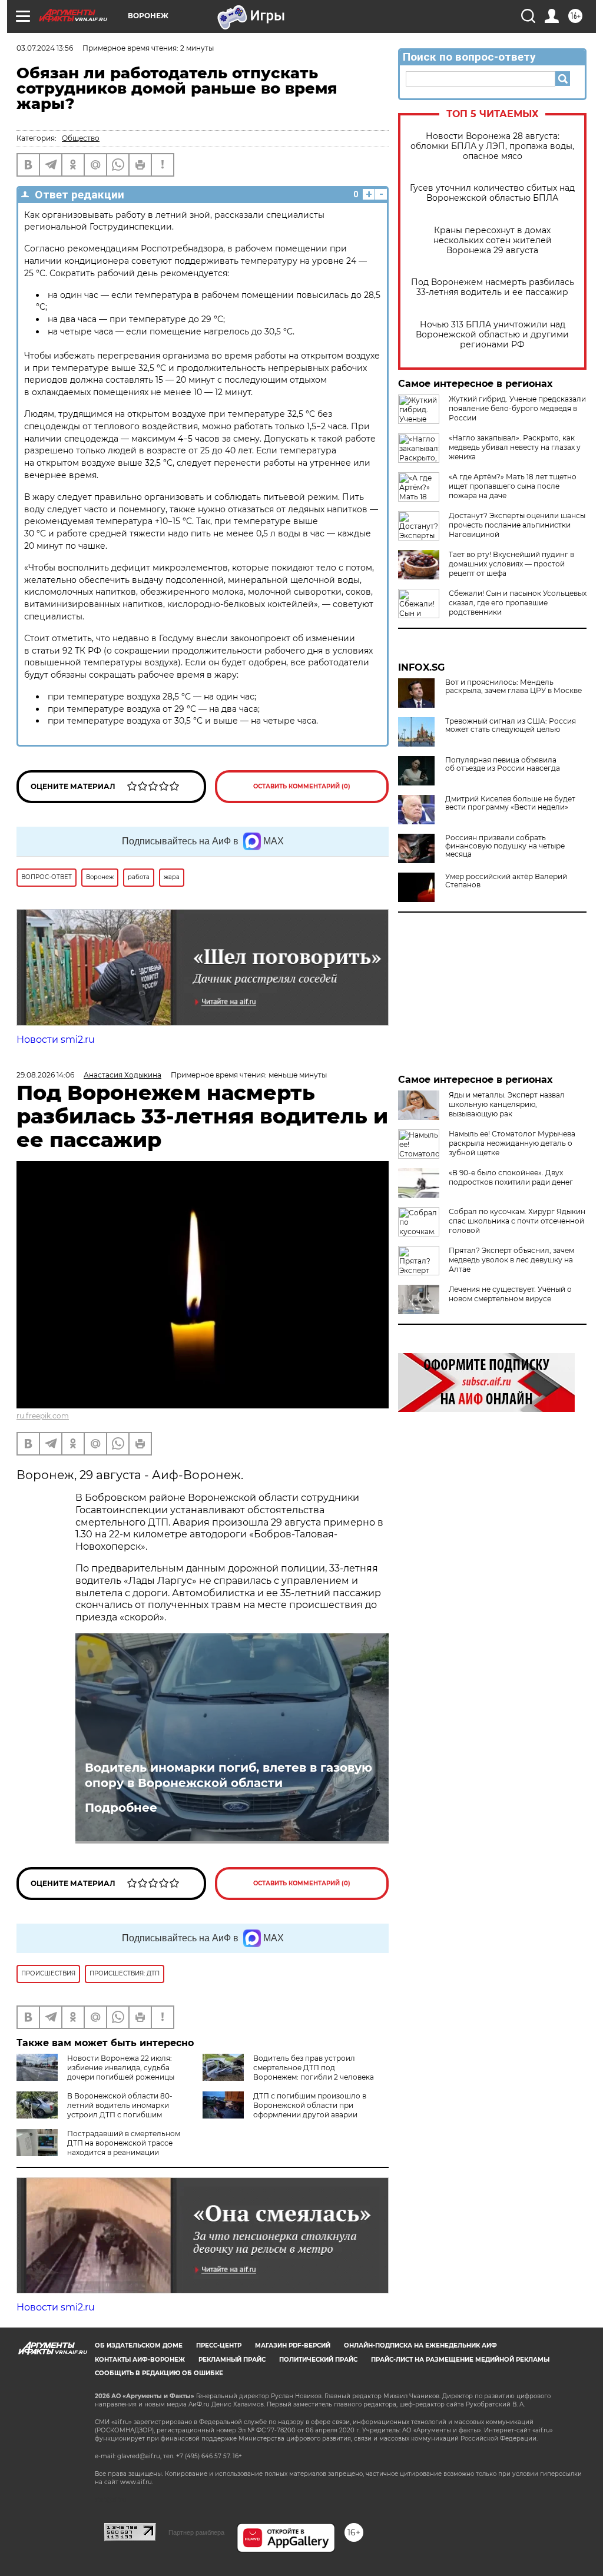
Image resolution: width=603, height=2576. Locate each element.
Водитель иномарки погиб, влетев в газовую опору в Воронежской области (228, 1775)
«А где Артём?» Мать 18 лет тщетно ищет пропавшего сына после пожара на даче (513, 486)
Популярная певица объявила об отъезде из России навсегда (503, 764)
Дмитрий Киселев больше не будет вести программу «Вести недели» (510, 803)
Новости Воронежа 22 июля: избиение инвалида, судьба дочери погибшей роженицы (121, 2068)
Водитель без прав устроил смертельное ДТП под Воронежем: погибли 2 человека (314, 2068)
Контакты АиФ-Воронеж (140, 2360)
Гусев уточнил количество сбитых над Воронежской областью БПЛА (492, 193)
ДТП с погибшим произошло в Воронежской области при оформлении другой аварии (310, 2105)
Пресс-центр (219, 2345)
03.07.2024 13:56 (45, 48)
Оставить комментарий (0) (302, 786)
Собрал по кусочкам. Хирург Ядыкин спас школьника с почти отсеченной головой (517, 1221)
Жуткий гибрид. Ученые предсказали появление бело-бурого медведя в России (517, 408)
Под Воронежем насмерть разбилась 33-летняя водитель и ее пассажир (493, 287)
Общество (81, 138)
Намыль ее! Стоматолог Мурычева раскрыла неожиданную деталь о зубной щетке (512, 1143)
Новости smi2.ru (56, 1040)
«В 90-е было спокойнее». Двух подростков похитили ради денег (511, 1177)
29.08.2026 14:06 (45, 1075)
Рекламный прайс (232, 2360)
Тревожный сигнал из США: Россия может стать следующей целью (511, 725)
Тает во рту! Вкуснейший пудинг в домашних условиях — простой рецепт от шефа (511, 564)
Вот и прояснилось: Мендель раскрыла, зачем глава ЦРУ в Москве (513, 687)
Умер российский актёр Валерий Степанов (506, 881)
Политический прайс (318, 2360)
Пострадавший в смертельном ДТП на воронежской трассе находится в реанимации (124, 2143)
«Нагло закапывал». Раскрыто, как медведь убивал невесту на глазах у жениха (515, 447)
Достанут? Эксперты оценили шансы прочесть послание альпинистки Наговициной (517, 525)
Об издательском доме (139, 2345)
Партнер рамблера (196, 2532)
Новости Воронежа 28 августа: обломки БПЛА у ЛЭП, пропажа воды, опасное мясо (492, 146)
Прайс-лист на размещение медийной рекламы (460, 2360)
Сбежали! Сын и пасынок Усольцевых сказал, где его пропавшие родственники (518, 603)
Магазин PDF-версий (293, 2345)
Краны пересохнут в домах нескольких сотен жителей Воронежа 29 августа (493, 241)
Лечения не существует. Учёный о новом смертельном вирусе (510, 1294)
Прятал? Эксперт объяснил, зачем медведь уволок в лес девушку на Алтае (511, 1260)
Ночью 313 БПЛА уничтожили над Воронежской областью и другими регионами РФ (492, 335)
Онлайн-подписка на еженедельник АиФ (420, 2345)
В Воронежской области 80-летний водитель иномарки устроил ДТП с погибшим (120, 2105)
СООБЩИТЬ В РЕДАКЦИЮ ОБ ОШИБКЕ (159, 2373)
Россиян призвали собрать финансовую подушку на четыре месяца (505, 846)
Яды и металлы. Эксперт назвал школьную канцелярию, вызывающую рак (507, 1104)
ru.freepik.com (43, 1416)
